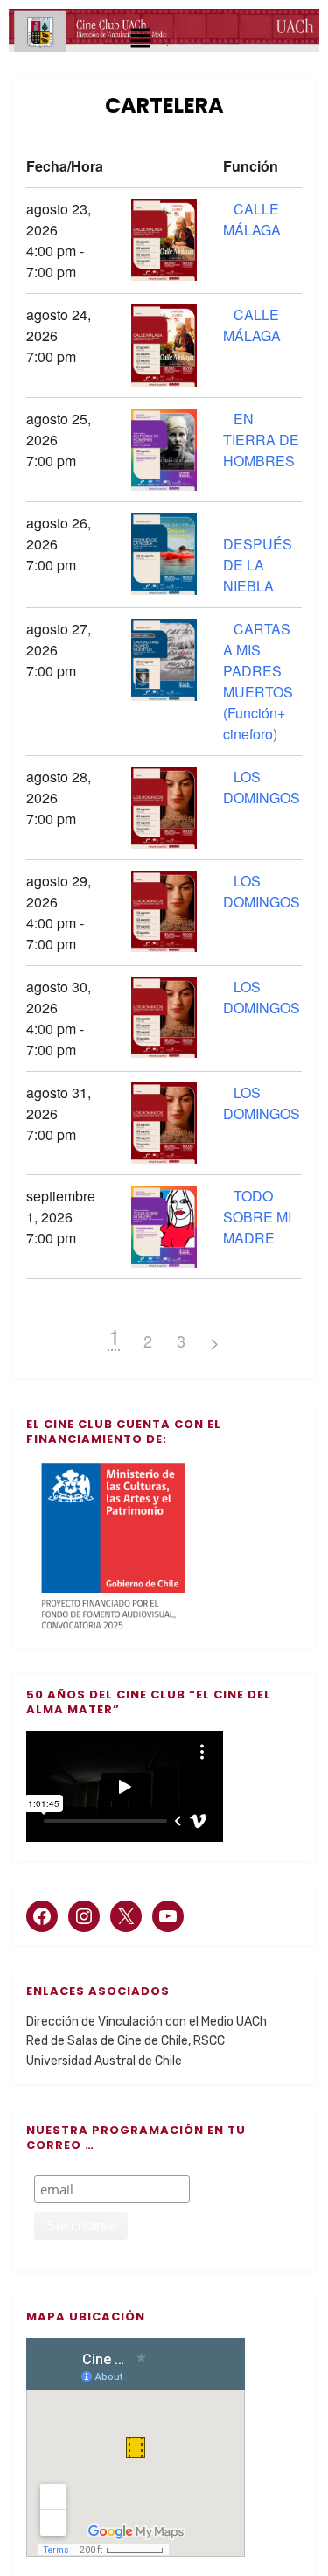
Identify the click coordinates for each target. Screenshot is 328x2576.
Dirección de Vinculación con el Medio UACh (147, 2022)
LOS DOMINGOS (262, 787)
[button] (140, 40)
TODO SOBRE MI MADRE (257, 1217)
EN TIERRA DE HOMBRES (261, 440)
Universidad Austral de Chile (104, 2061)
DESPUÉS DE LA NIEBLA (258, 565)
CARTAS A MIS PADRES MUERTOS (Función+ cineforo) (258, 681)
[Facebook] (42, 1916)
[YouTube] (168, 1916)
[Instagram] (84, 1916)
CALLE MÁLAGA (252, 219)
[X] (126, 1916)
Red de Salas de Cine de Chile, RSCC (126, 2041)
